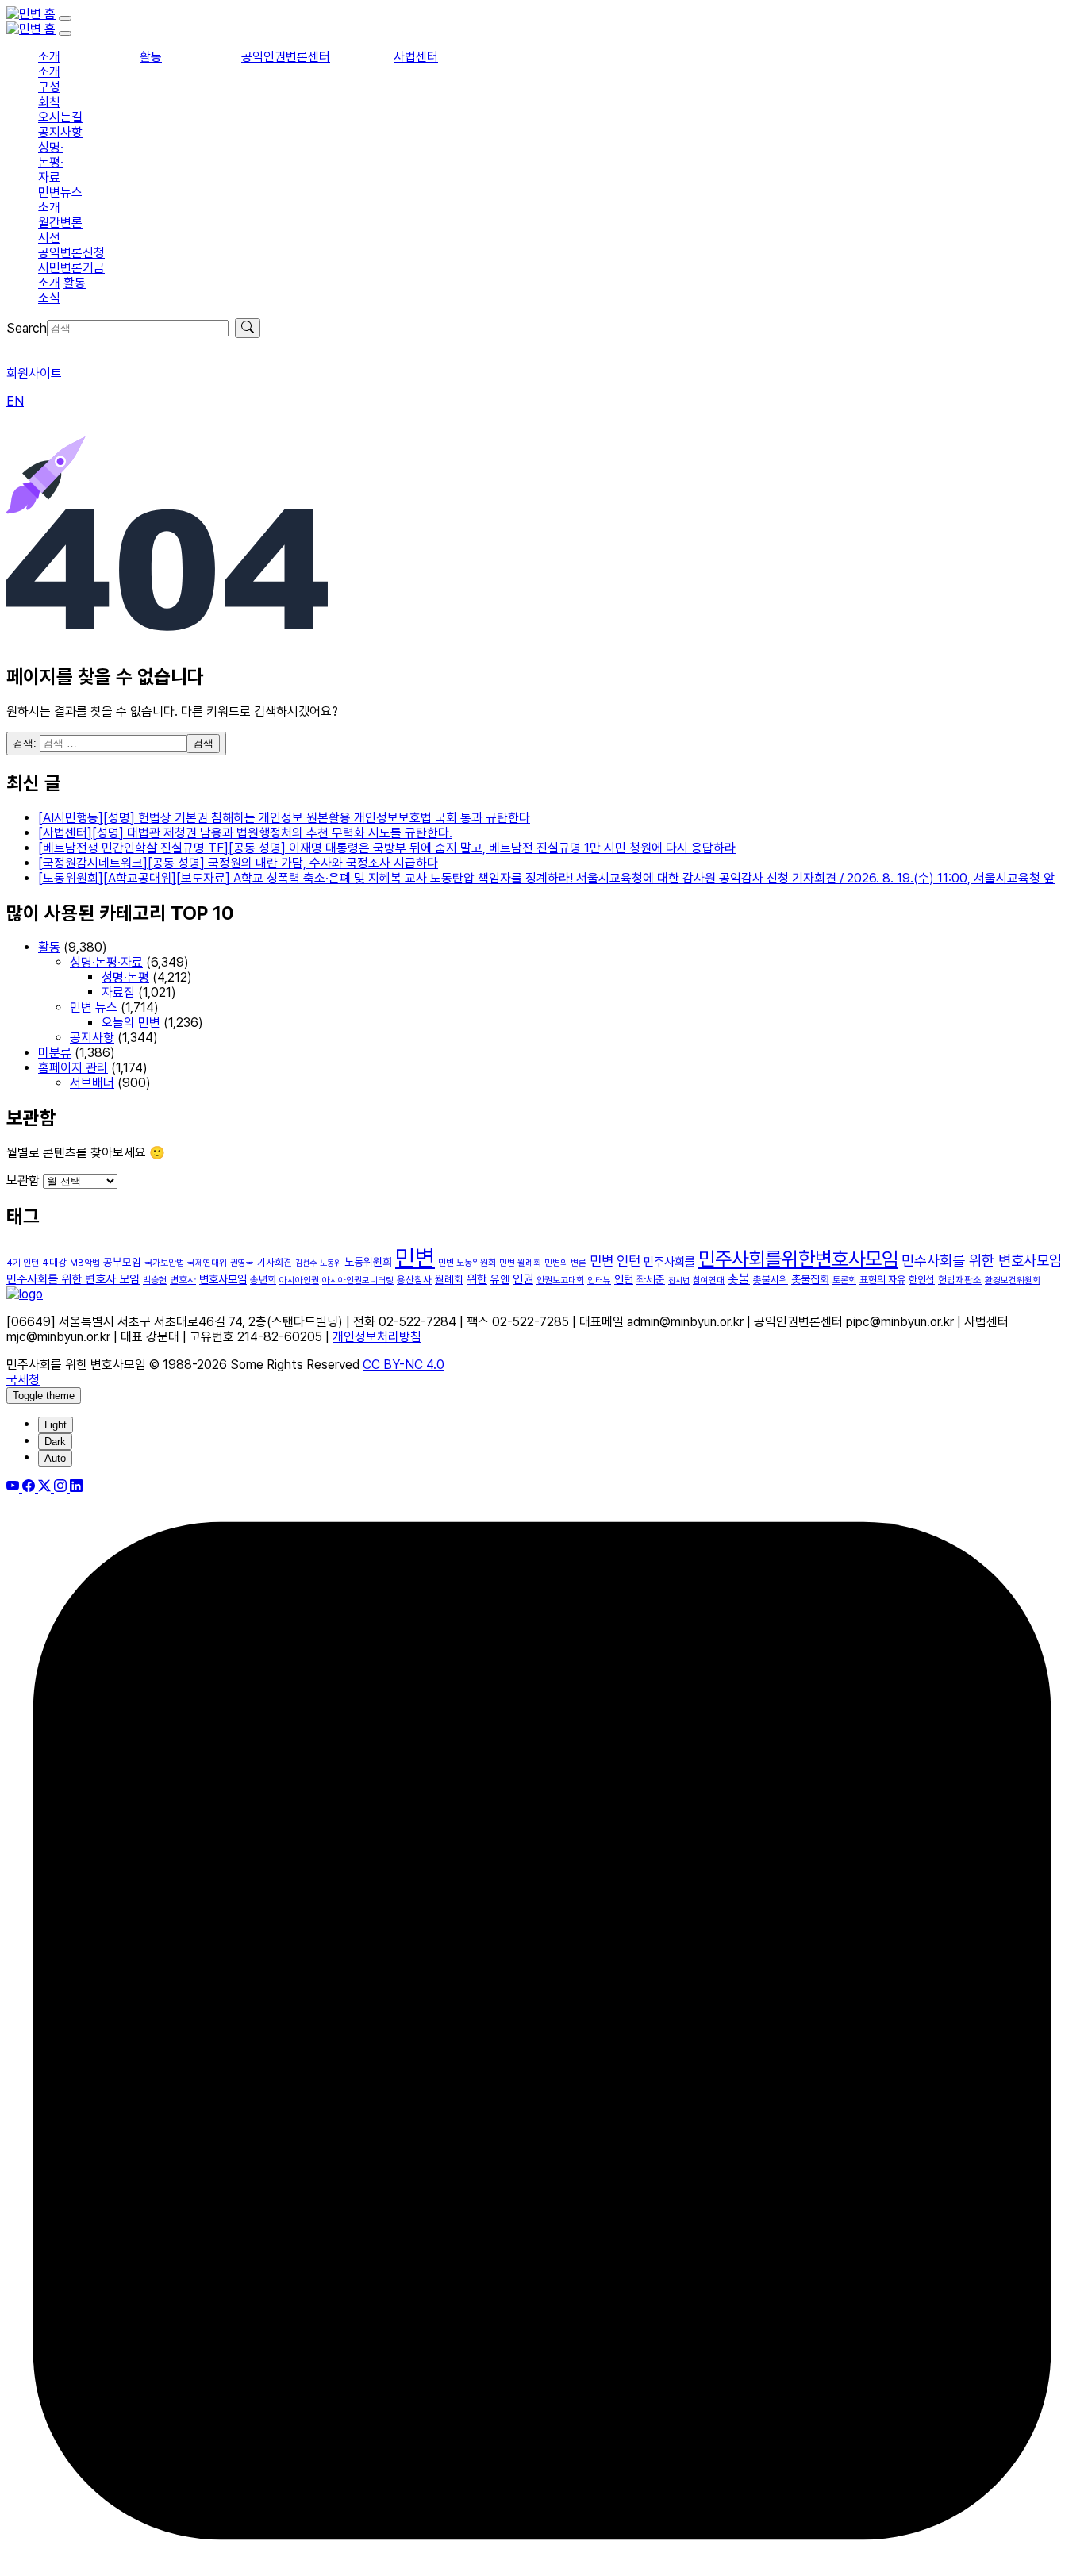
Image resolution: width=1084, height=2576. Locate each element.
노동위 (331, 1263)
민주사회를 (669, 1262)
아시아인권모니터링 (358, 1280)
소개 (49, 57)
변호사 (183, 1280)
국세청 (23, 1380)
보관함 (23, 1180)
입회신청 (29, 346)
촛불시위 (771, 1280)
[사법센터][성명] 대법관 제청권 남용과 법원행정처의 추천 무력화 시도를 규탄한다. (245, 833)
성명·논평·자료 (51, 162)
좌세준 (651, 1279)
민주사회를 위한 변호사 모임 (73, 1279)
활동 (151, 57)
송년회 (263, 1280)
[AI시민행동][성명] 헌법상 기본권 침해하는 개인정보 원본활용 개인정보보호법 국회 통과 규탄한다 (284, 818)
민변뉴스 (60, 192)
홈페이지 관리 (73, 1068)
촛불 (739, 1279)
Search (27, 328)
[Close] (65, 33)
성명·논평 (125, 977)
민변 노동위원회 (467, 1263)
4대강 (54, 1262)
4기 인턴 (23, 1263)
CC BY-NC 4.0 (404, 1365)
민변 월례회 (520, 1263)
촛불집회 (810, 1279)
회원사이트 (34, 373)
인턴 (624, 1279)
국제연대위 (207, 1263)
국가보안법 (164, 1263)
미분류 (55, 1053)
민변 (415, 1257)
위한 (477, 1279)
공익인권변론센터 (286, 57)
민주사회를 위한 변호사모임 (982, 1260)
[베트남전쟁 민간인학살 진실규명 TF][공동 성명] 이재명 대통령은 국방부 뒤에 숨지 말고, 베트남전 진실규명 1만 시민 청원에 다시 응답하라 (387, 848)
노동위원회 (368, 1262)
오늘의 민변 (131, 1023)
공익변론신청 (71, 253)
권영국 (242, 1263)
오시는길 (60, 117)
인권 (523, 1279)
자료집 (118, 992)
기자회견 (275, 1262)
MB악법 (85, 1263)
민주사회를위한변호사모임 (798, 1259)
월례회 (449, 1279)
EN (15, 401)
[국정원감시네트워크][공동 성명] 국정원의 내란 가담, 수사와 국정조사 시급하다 (238, 863)
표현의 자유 (882, 1280)
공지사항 (60, 132)
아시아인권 (299, 1280)
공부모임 (122, 1262)
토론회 (844, 1280)
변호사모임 (223, 1279)
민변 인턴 (615, 1261)
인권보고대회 (560, 1280)
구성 (49, 87)
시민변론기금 (71, 268)
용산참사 (414, 1280)
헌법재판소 (960, 1280)
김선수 (306, 1263)
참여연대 (709, 1280)
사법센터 (416, 57)
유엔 (500, 1279)
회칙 (49, 102)
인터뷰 (599, 1280)
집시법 (679, 1280)
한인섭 (922, 1280)
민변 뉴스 (94, 1007)
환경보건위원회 (1013, 1280)
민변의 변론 (565, 1263)
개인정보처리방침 (377, 1337)
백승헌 (155, 1280)
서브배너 (92, 1083)
